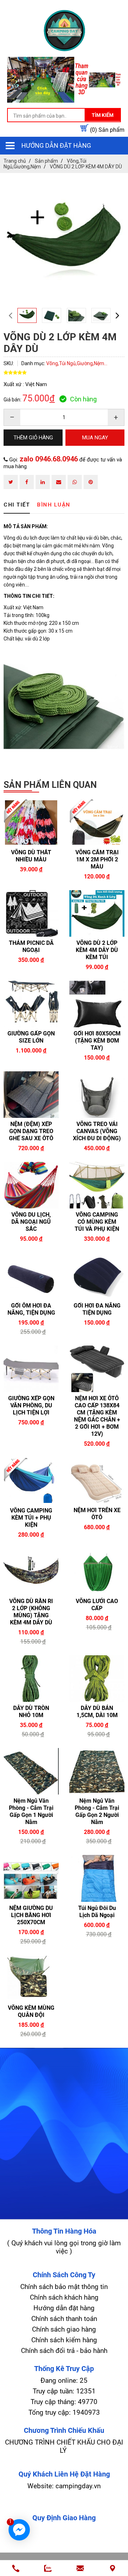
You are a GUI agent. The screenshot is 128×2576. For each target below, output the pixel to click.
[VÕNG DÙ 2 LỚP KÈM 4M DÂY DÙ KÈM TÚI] (97, 913)
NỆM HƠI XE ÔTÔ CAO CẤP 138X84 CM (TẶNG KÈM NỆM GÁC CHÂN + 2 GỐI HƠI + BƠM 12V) (97, 1416)
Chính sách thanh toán (64, 2319)
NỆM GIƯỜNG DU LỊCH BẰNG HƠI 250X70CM (31, 1915)
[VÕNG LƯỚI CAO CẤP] (97, 1572)
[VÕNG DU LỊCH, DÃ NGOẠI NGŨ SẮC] (31, 1185)
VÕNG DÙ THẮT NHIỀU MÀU (31, 856)
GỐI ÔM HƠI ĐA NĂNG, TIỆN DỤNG (31, 1309)
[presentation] (10, 315)
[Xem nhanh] (17, 963)
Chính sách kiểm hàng (64, 2340)
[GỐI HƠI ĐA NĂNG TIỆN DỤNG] (97, 1276)
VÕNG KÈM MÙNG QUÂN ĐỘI (31, 2011)
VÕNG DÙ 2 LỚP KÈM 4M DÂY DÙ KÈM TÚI (97, 950)
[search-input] (64, 116)
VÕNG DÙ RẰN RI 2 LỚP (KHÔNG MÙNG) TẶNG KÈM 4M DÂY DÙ (31, 1612)
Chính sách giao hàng (64, 2329)
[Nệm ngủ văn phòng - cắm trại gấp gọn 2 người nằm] (97, 1771)
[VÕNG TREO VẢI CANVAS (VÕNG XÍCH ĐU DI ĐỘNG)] (97, 1095)
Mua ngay (45, 964)
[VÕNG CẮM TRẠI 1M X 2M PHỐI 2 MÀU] (97, 822)
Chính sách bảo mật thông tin (64, 2287)
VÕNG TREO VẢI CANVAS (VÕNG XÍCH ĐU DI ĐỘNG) (97, 1131)
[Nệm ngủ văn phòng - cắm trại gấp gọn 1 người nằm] (31, 1771)
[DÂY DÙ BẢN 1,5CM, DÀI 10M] (97, 1679)
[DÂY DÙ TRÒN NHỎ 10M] (31, 1679)
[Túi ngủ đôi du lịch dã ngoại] (97, 1878)
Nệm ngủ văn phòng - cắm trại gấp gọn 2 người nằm (97, 1811)
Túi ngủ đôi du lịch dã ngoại (97, 1912)
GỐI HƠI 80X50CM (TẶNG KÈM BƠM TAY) (97, 1041)
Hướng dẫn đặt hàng (56, 145)
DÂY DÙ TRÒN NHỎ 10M (31, 1712)
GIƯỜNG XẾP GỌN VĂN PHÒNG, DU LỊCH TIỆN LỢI (31, 1405)
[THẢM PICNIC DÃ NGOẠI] (31, 913)
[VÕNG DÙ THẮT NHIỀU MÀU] (31, 822)
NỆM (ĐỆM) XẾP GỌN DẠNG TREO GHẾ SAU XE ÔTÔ (31, 1131)
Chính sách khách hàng (64, 2297)
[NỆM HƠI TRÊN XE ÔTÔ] (97, 1481)
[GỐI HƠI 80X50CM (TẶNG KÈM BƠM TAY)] (97, 1004)
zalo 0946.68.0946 (49, 459)
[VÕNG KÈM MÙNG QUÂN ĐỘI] (31, 1978)
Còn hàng (83, 399)
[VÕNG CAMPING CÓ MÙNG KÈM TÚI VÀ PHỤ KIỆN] (97, 1185)
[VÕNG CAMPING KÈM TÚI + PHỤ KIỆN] (31, 1481)
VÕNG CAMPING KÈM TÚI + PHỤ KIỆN (31, 1518)
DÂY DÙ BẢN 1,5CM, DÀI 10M (97, 1712)
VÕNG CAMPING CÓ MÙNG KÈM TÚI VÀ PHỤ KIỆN (97, 1222)
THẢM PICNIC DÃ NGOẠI (31, 946)
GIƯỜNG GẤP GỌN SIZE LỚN (31, 1037)
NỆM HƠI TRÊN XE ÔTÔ (97, 1514)
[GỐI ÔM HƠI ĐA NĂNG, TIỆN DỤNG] (31, 1276)
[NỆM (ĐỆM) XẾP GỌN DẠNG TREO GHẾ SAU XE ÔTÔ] (31, 1095)
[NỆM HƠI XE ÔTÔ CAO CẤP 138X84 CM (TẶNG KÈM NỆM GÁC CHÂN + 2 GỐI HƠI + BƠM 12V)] (97, 1369)
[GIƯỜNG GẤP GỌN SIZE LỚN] (31, 1004)
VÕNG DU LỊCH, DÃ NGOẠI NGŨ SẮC (31, 1222)
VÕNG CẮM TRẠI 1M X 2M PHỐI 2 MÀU (97, 859)
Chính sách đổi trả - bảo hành (64, 2351)
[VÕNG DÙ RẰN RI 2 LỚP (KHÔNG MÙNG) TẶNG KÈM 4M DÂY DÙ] (31, 1572)
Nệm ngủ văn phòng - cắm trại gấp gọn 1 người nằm (31, 1811)
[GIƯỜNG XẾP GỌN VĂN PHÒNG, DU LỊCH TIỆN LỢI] (31, 1369)
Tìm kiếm (103, 115)
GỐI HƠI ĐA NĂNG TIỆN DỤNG (97, 1309)
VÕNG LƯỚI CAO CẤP (97, 1605)
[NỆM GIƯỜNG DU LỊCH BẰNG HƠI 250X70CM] (31, 1878)
